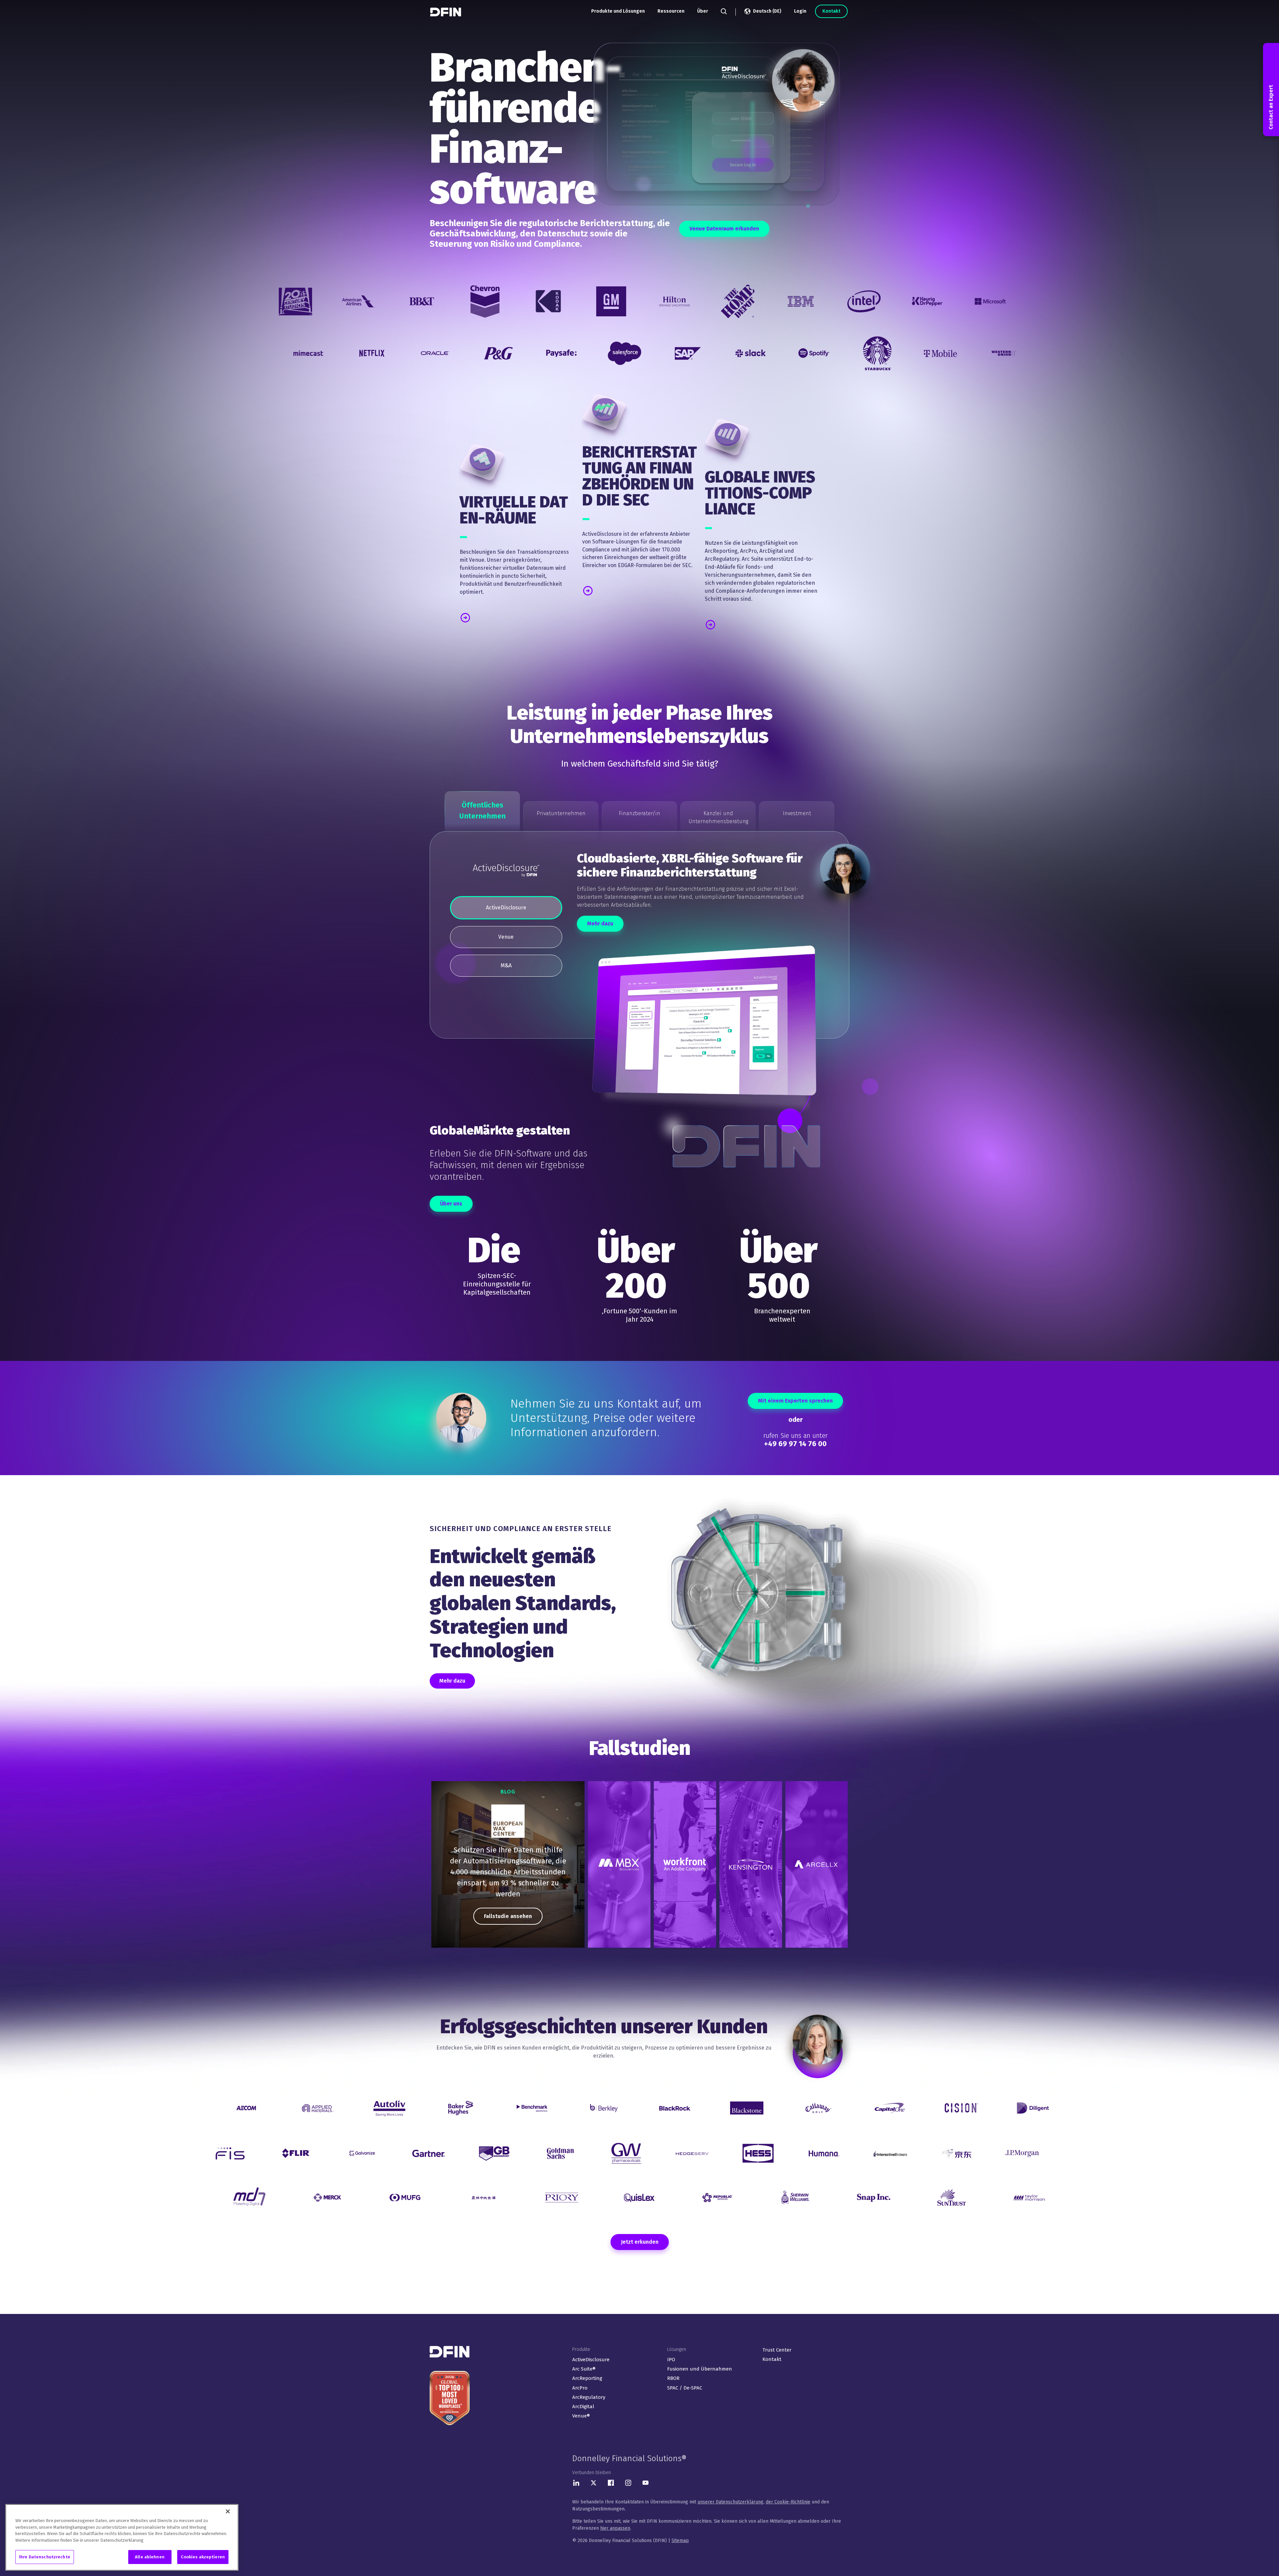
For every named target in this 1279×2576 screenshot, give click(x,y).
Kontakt (831, 11)
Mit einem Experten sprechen (795, 1401)
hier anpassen (615, 2528)
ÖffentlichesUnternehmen (482, 810)
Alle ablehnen (150, 2557)
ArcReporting (587, 2378)
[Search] (724, 11)
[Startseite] (446, 12)
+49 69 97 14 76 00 (795, 1444)
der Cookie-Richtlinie (788, 2502)
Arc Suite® (584, 2369)
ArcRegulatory (589, 2397)
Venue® (581, 2416)
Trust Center (777, 2350)
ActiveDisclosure (591, 2360)
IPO (671, 2360)
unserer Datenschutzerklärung (730, 2502)
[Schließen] (228, 2511)
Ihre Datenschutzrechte (45, 2557)
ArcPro (580, 2388)
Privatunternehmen (561, 813)
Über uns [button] (451, 1204)
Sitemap (680, 2541)
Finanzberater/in (639, 813)
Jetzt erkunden (640, 2242)
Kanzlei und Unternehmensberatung (718, 817)
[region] (508, 1864)
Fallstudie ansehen (508, 1916)
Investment (797, 813)
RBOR (673, 2378)
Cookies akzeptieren (203, 2557)
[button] (489, 617)
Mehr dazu (600, 924)
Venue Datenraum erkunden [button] (724, 229)
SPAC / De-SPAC (685, 2388)
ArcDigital (583, 2407)
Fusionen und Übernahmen (700, 2369)
